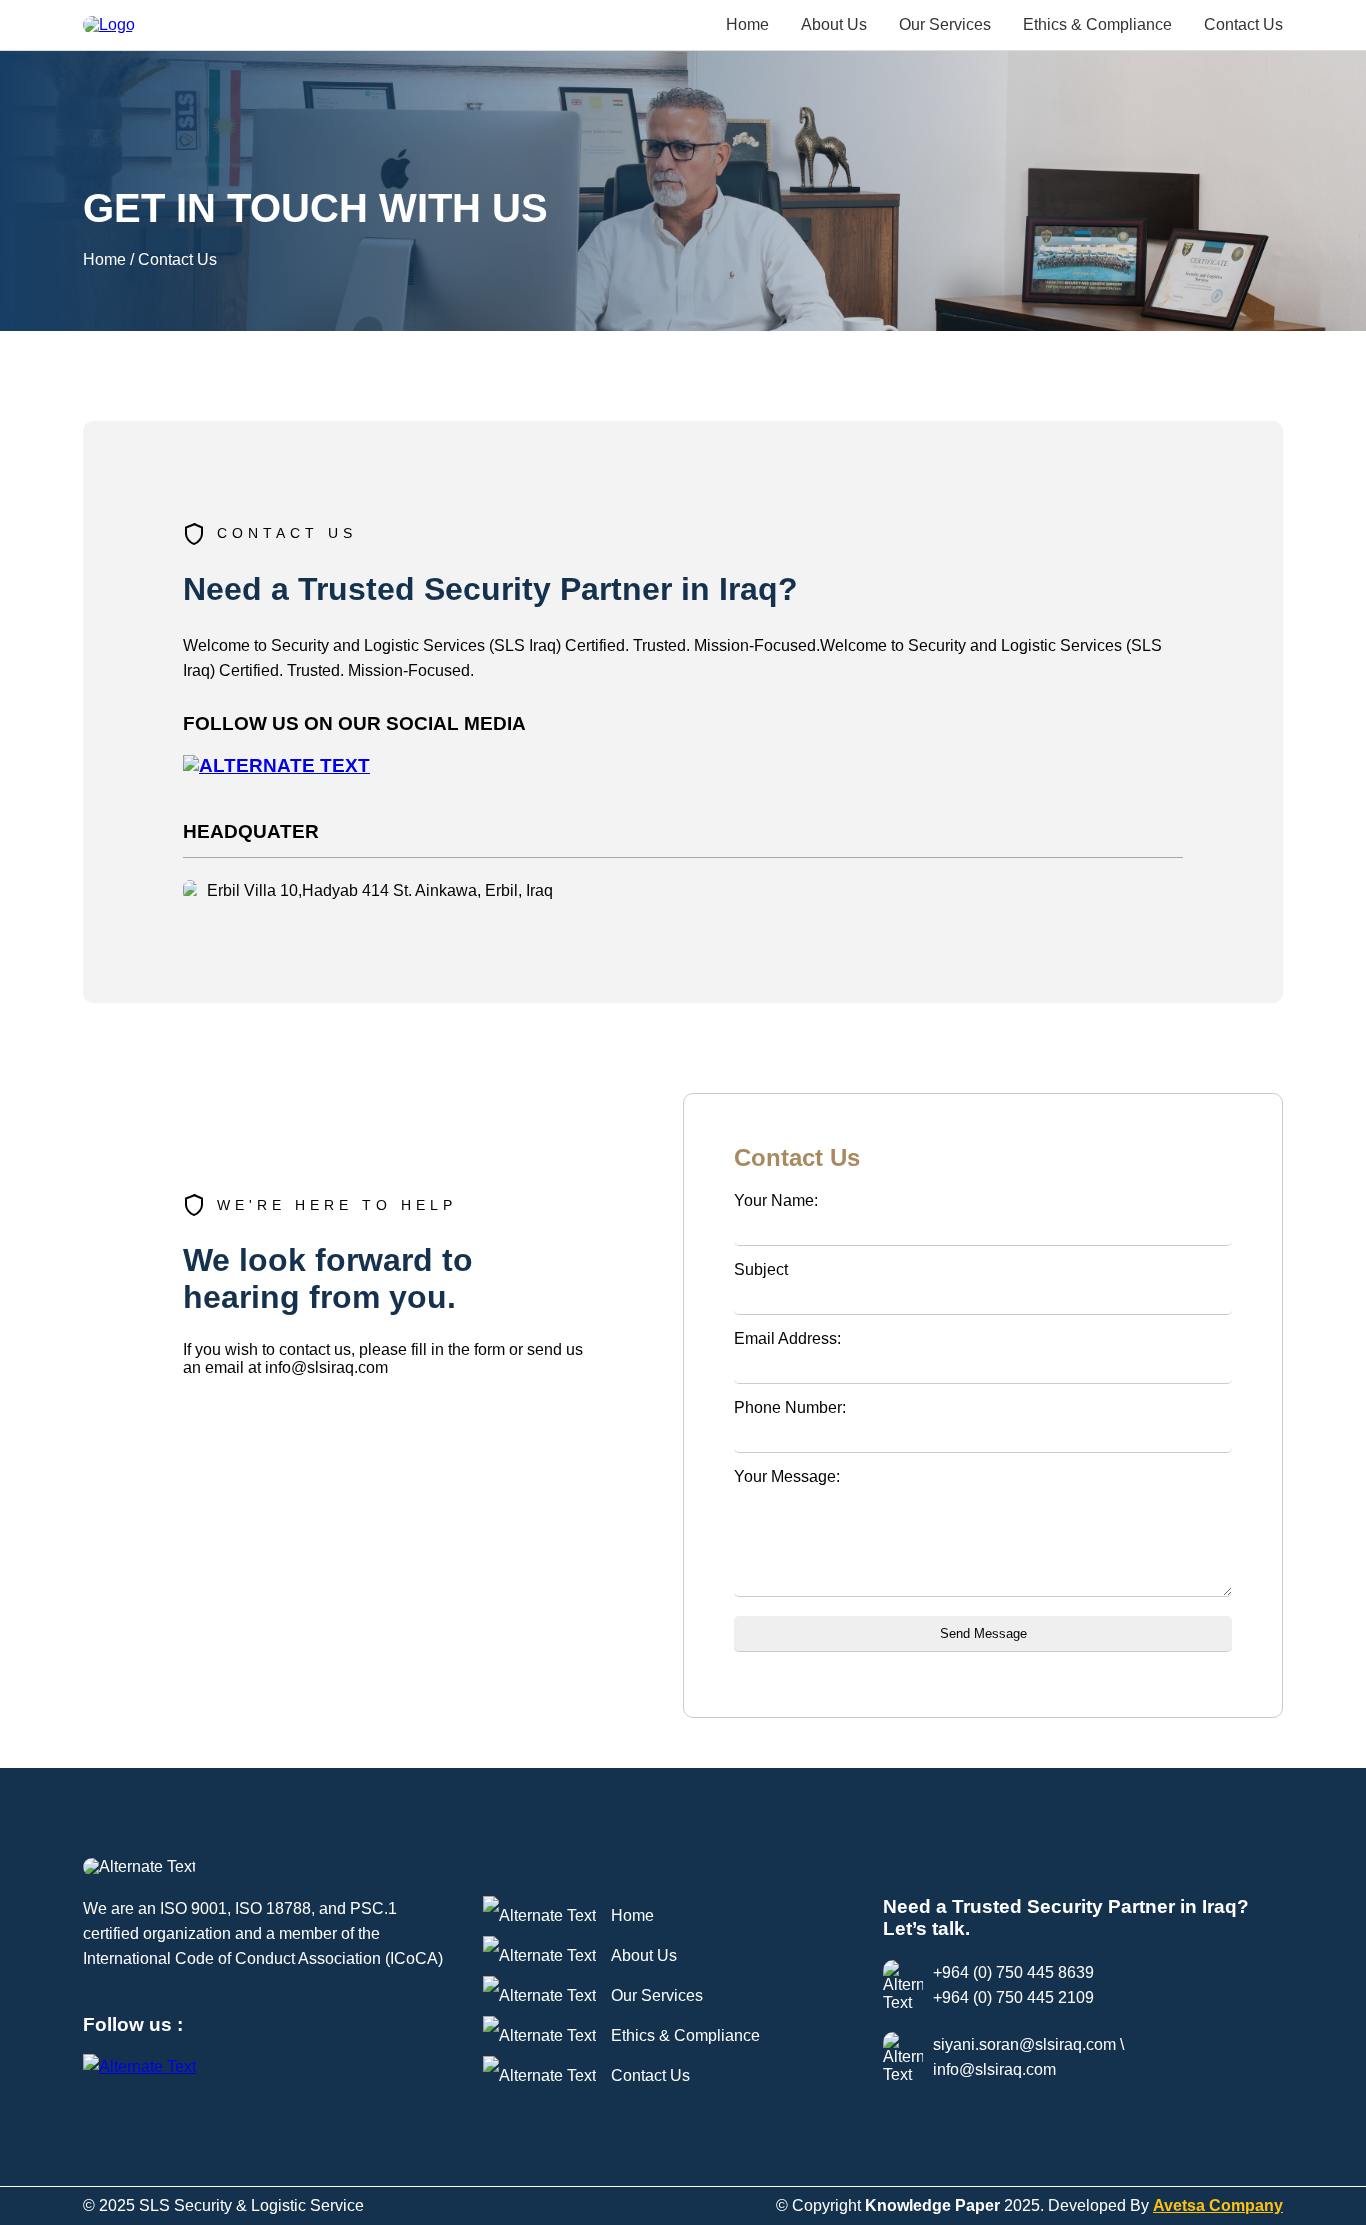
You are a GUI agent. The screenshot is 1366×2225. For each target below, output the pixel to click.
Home (747, 24)
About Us (834, 24)
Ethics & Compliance (1097, 24)
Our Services (945, 24)
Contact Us (1243, 24)
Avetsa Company (1218, 2205)
